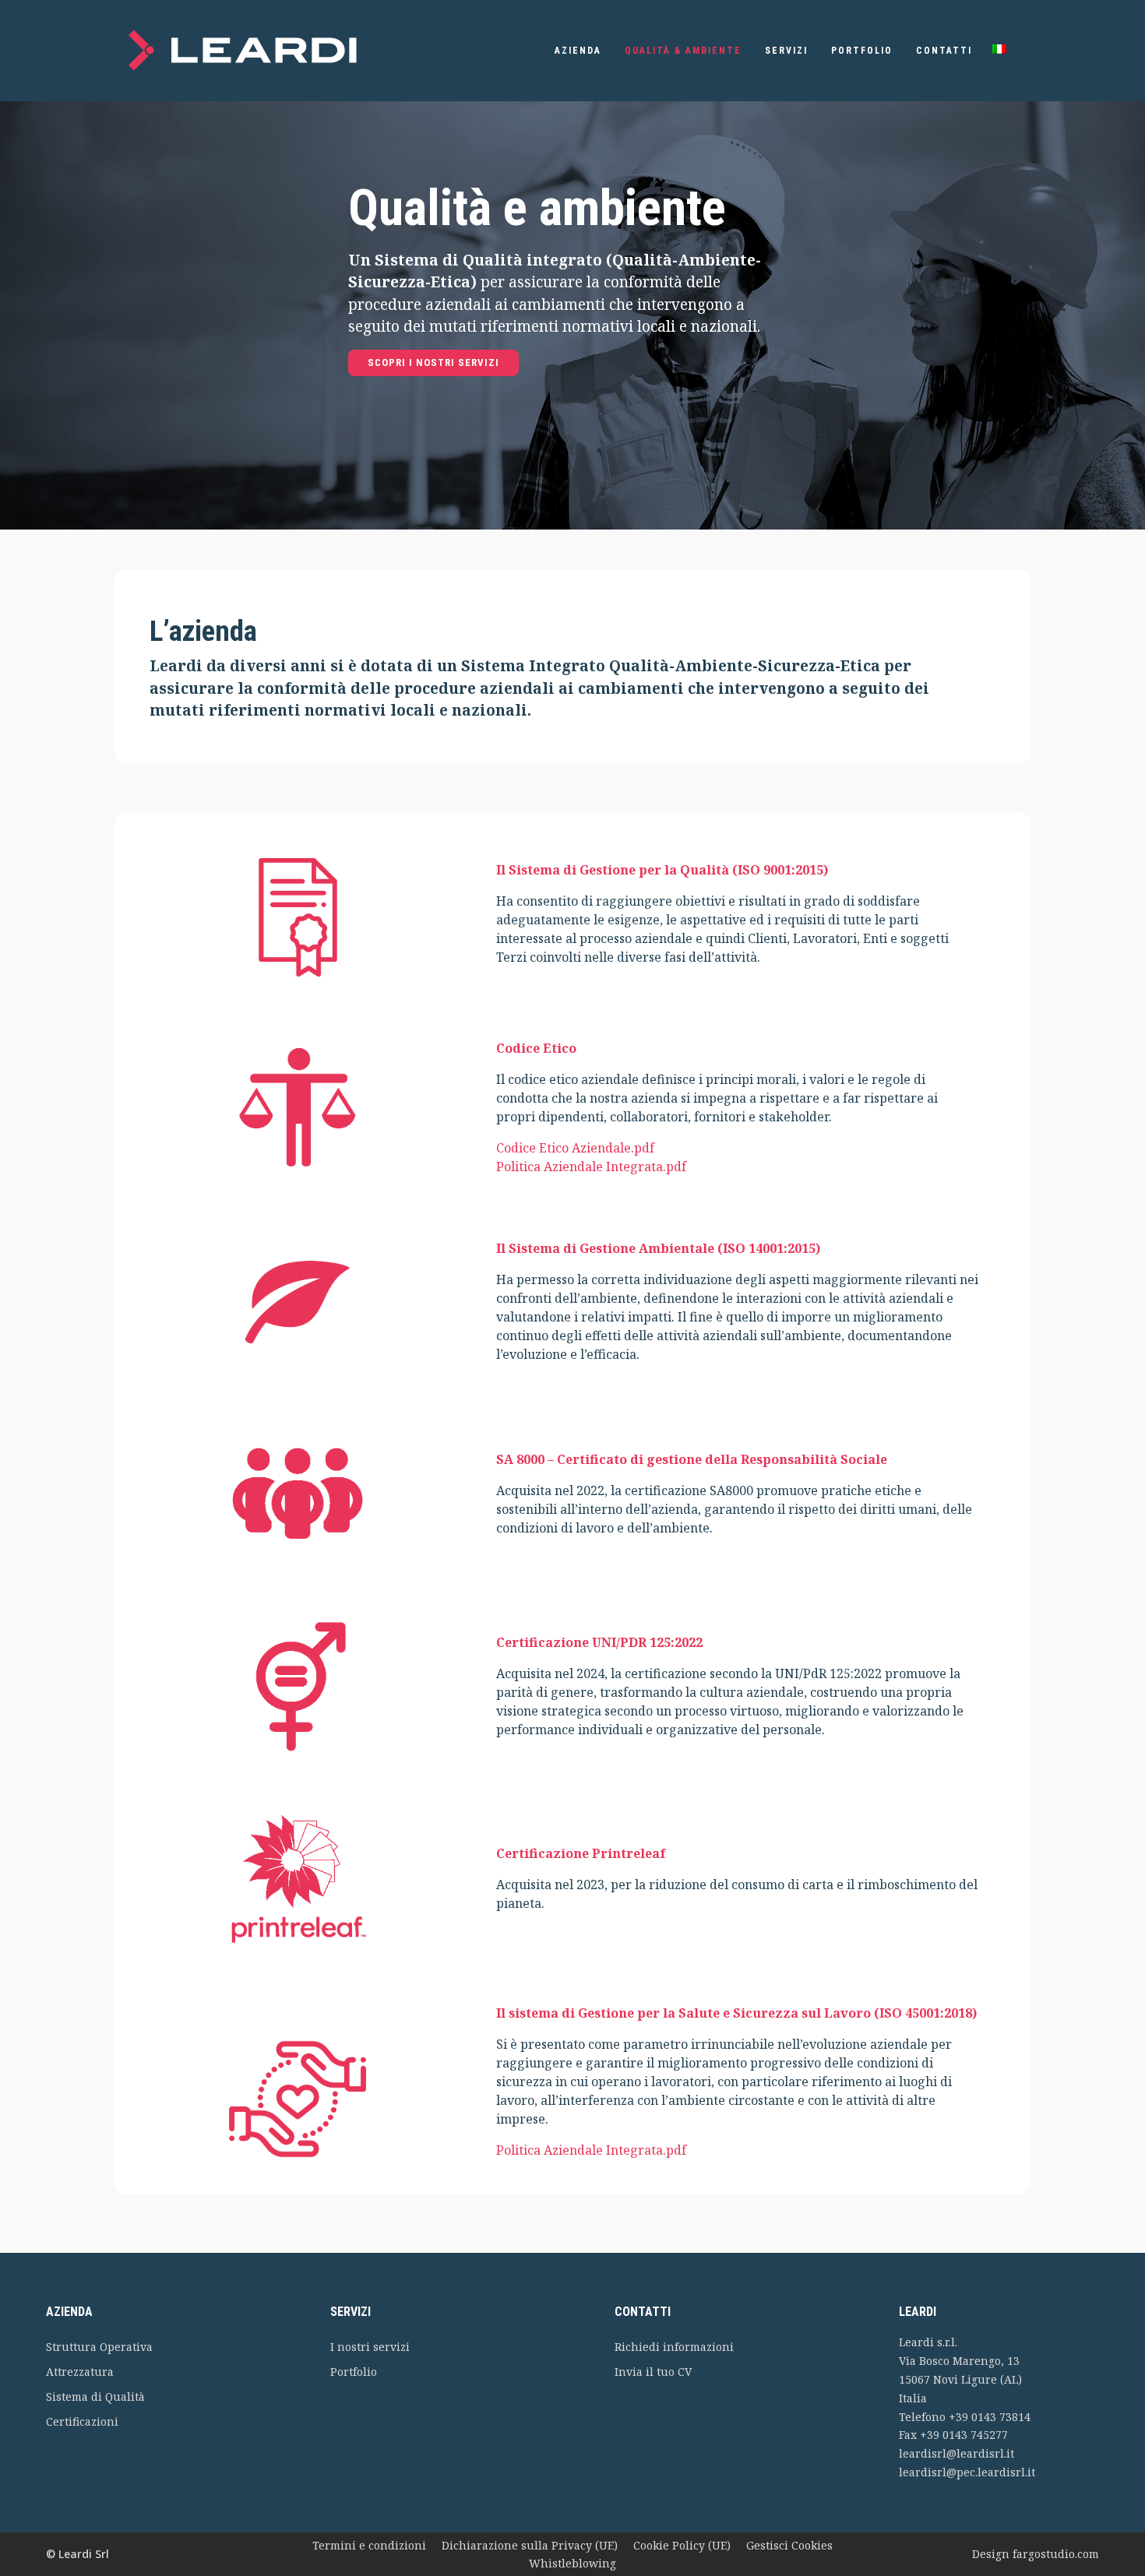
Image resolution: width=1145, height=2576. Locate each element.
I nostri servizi (370, 2347)
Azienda (578, 51)
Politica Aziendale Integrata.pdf (591, 1167)
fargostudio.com (1056, 2554)
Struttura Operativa (99, 2347)
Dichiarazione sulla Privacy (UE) (530, 2545)
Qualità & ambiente (683, 51)
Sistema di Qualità (95, 2397)
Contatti (944, 51)
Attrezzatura (80, 2372)
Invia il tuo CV (653, 2372)
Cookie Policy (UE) (682, 2545)
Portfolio (862, 51)
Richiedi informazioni (674, 2347)
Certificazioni (82, 2421)
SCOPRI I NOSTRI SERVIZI (433, 362)
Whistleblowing (572, 2563)
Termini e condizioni (369, 2545)
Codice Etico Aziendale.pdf (575, 1148)
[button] (1007, 51)
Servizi (786, 51)
